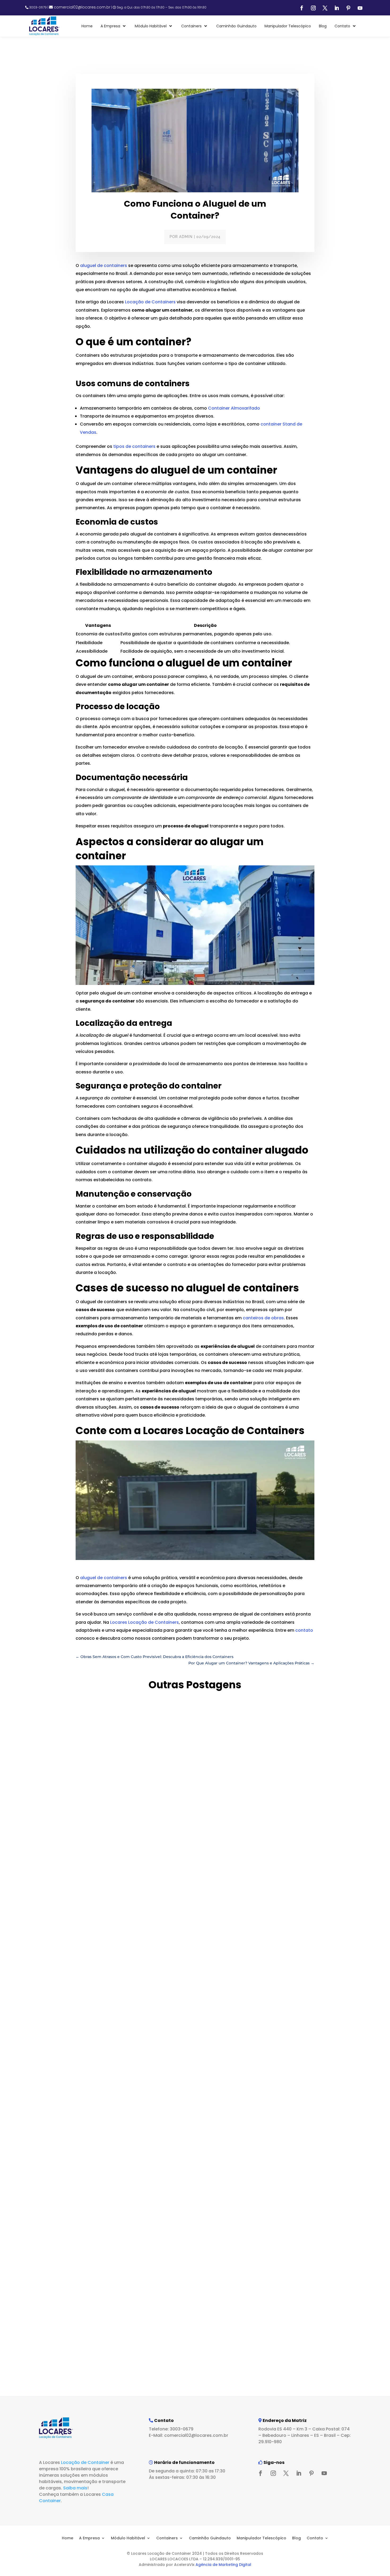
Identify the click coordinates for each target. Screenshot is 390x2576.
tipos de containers (134, 446)
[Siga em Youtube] (360, 8)
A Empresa (89, 2538)
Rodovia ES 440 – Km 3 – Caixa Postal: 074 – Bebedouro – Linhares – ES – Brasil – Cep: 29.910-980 (305, 2435)
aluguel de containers (104, 265)
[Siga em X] (325, 8)
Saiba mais (75, 2488)
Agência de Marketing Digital (223, 2565)
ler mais (66, 1913)
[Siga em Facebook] (302, 8)
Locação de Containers (150, 302)
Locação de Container (85, 2462)
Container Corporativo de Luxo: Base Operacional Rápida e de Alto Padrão (163, 2122)
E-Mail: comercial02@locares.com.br (188, 2435)
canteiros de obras (263, 1318)
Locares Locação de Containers (144, 1622)
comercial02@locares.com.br (82, 7)
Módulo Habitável (128, 2538)
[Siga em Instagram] (313, 8)
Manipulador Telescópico (261, 2538)
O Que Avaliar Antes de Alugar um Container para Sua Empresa (148, 1893)
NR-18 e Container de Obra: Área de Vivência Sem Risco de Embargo (154, 2350)
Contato (315, 2538)
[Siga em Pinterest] (348, 8)
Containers (167, 2538)
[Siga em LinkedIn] (337, 8)
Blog (296, 2538)
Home (68, 2538)
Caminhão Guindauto (210, 2538)
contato (304, 1630)
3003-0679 (38, 7)
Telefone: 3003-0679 (171, 2429)
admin (186, 237)
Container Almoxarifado (234, 408)
